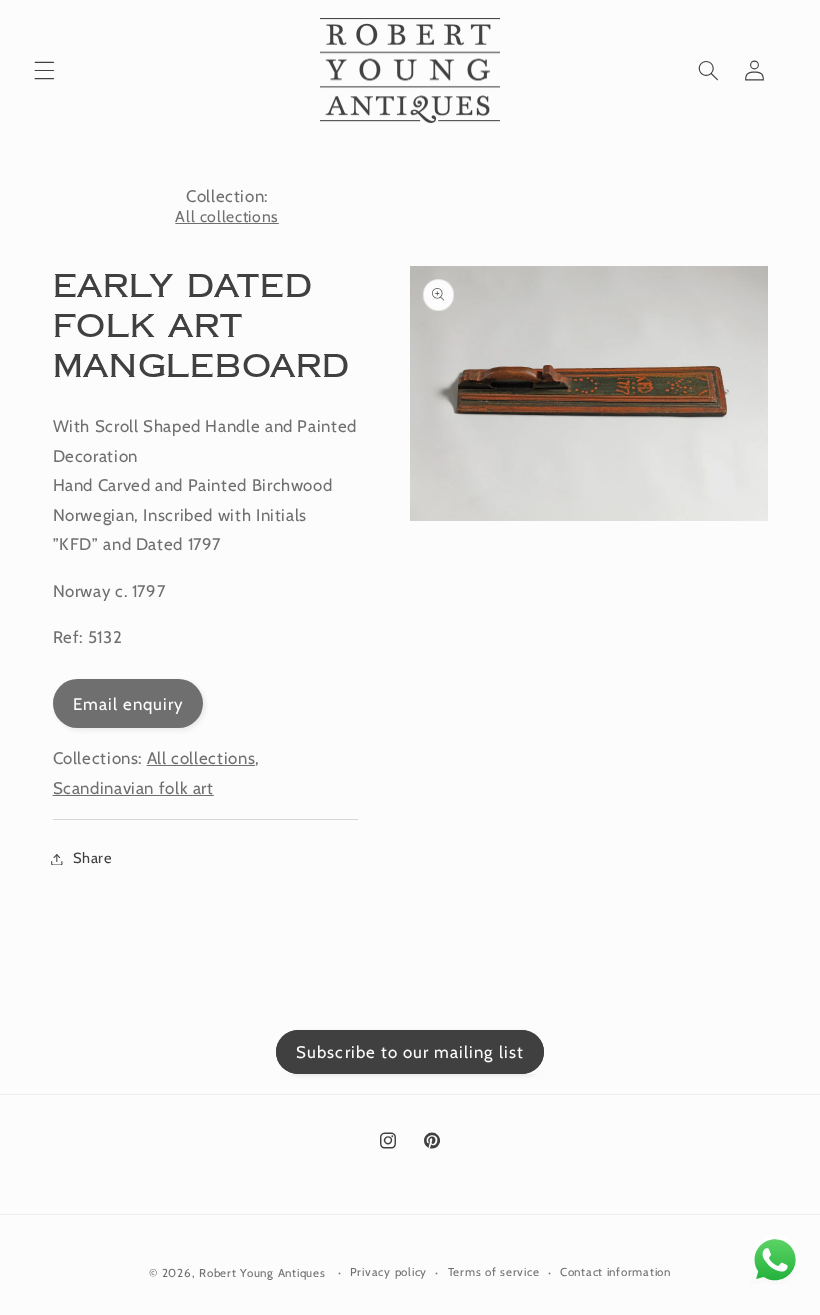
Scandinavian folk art (133, 788)
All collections (226, 216)
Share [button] (93, 858)
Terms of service (494, 1272)
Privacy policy (388, 1272)
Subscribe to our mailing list (409, 1052)
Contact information (615, 1272)
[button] (44, 71)
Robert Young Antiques (262, 1273)
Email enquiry (128, 704)
